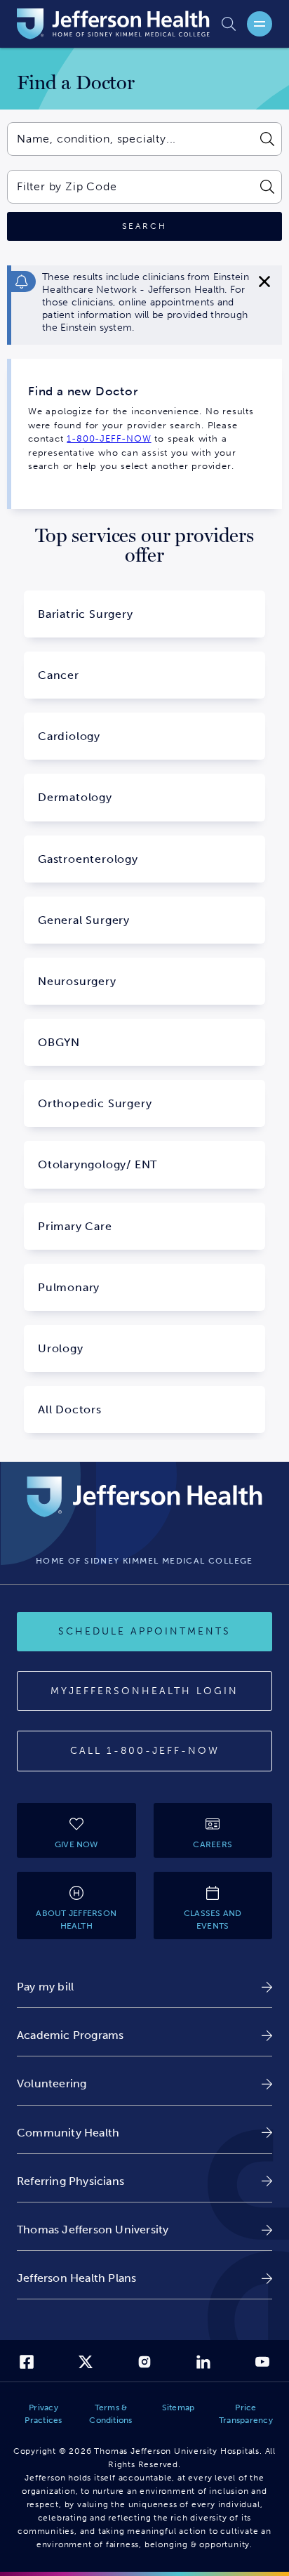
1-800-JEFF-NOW (109, 438)
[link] (144, 1987)
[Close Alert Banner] (264, 282)
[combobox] (130, 139)
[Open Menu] (260, 24)
